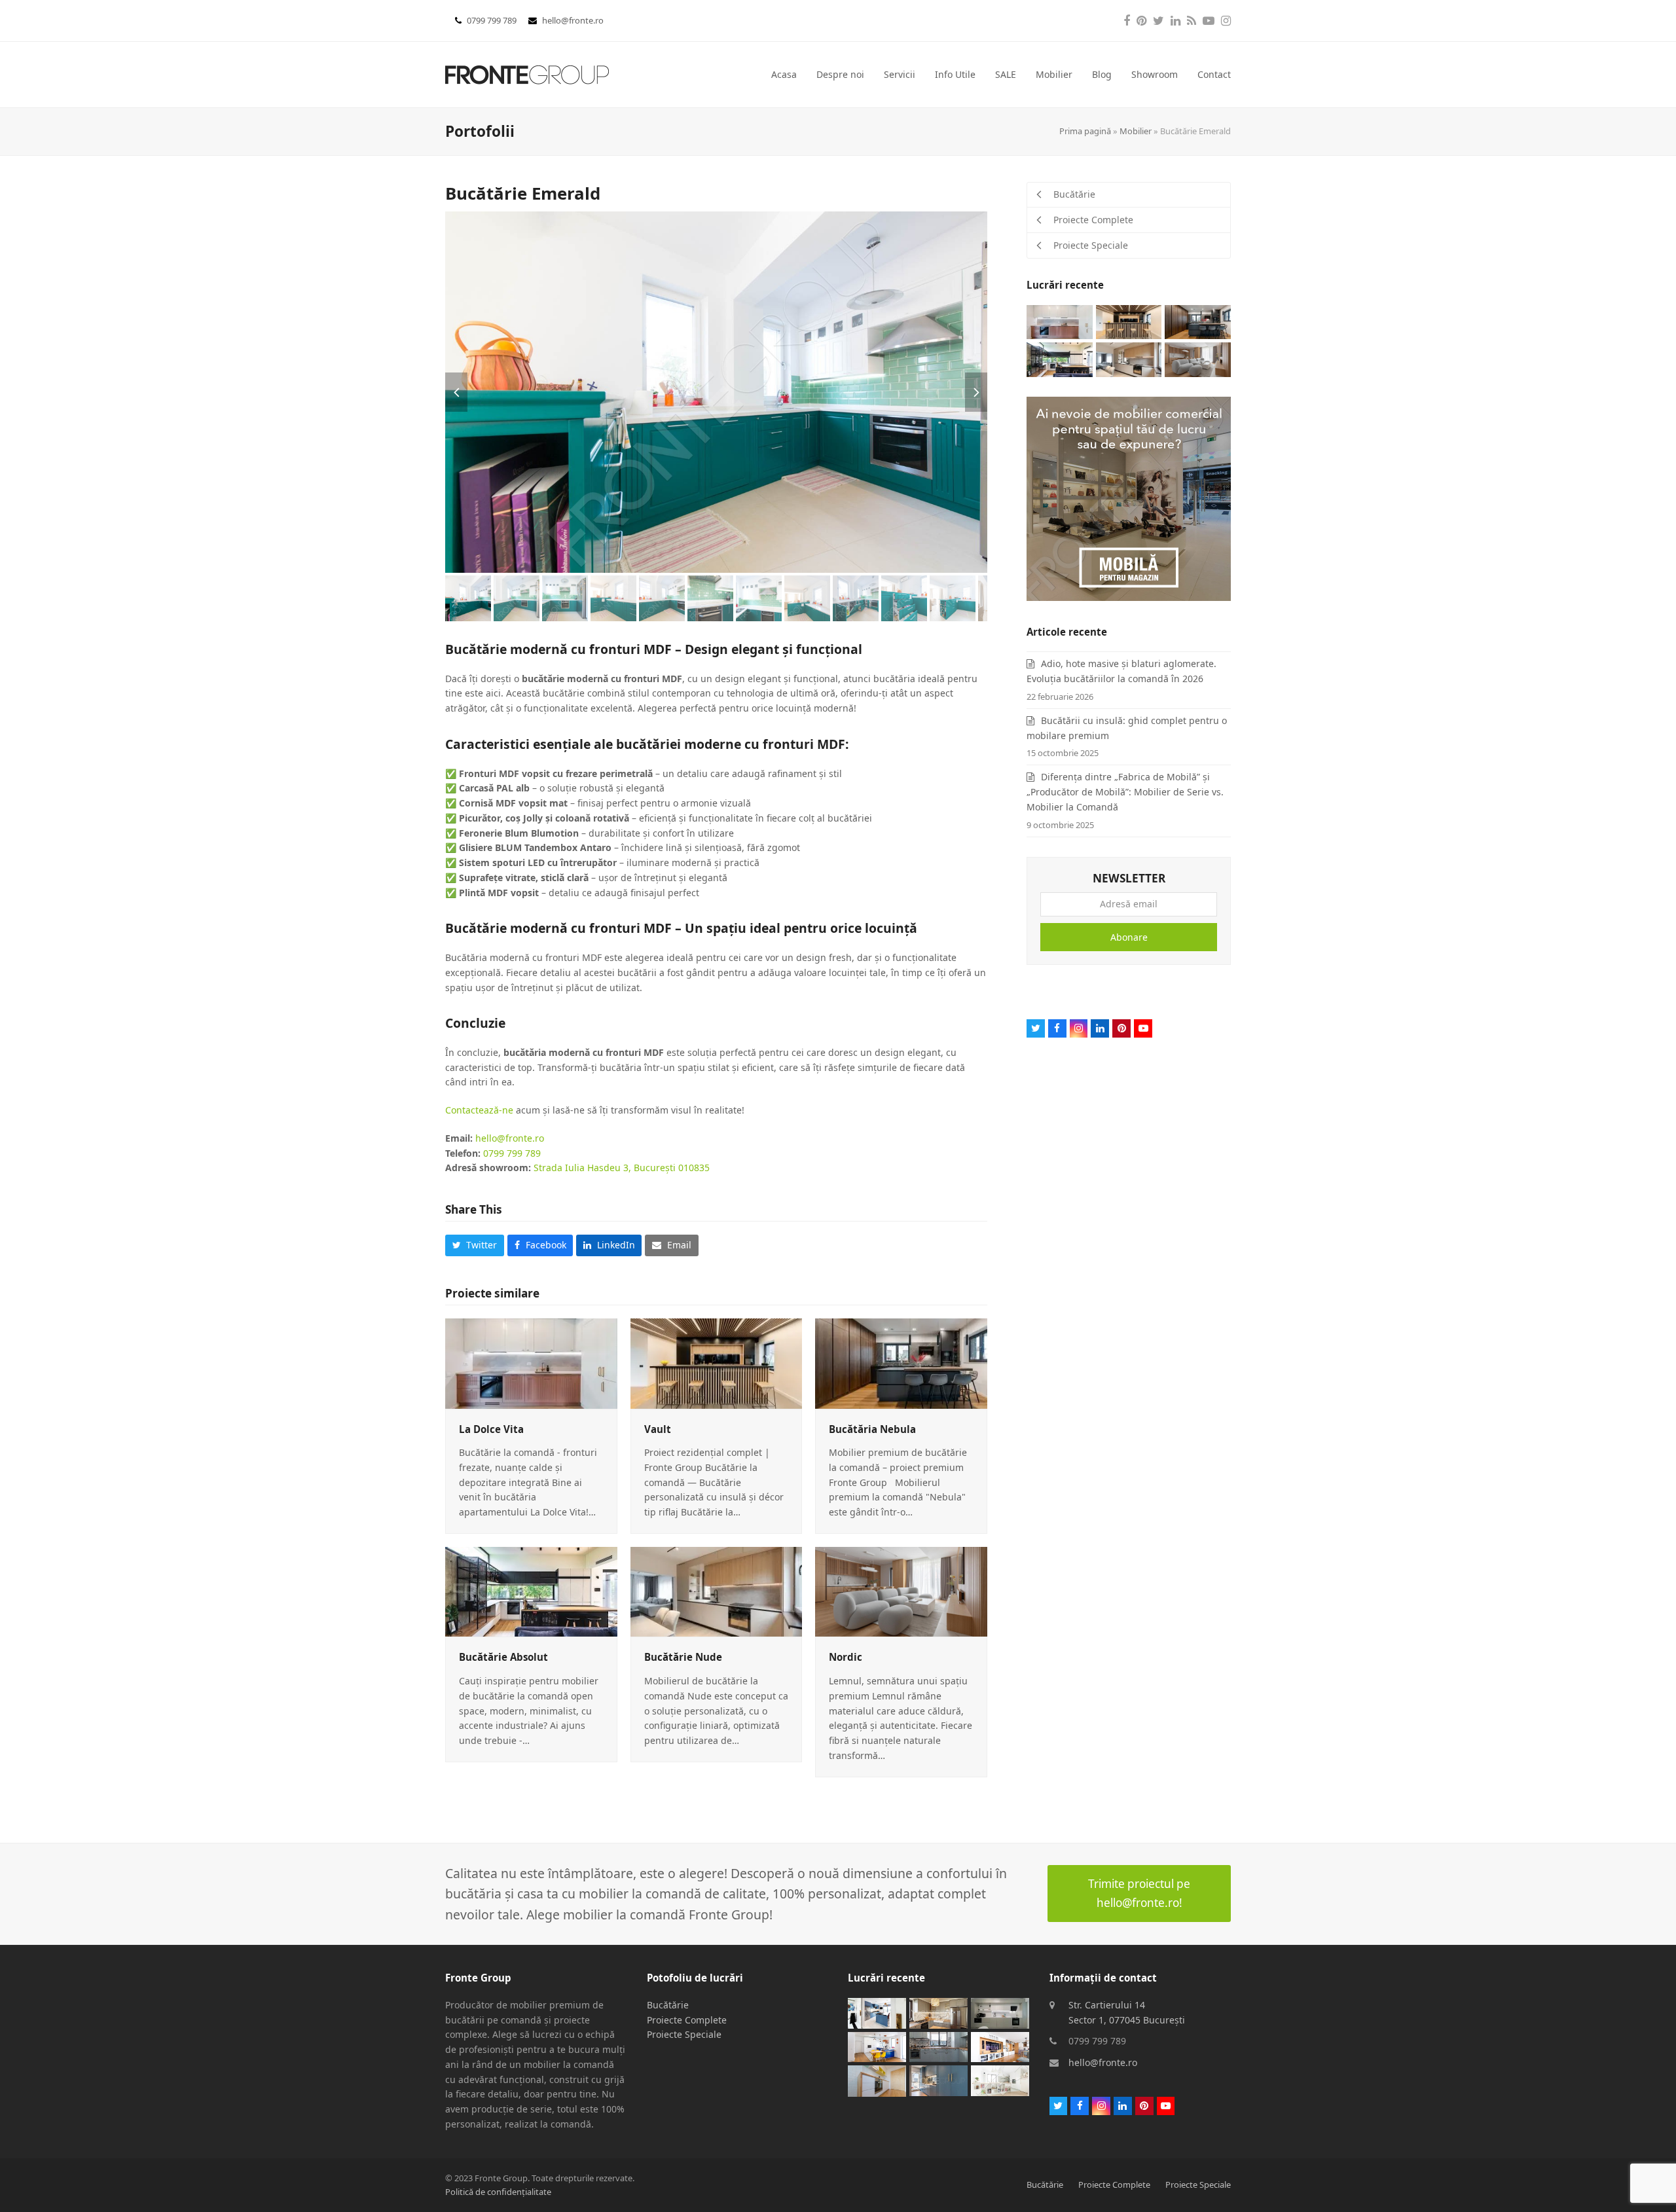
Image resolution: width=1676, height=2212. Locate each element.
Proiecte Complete (687, 2020)
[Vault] (717, 1363)
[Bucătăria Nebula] (901, 1363)
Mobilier (1136, 131)
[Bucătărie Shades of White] (1000, 2079)
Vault (658, 1429)
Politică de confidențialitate (498, 2192)
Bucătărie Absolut (503, 1657)
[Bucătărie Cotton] (877, 2080)
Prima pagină (1085, 131)
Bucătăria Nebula (872, 1429)
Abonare (1129, 937)
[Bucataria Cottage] (938, 2012)
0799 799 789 (493, 20)
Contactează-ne (479, 1110)
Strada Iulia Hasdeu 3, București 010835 (622, 1168)
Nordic (846, 1657)
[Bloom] (1000, 2046)
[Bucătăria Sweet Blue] (938, 2079)
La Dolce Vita (491, 1429)
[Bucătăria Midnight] (877, 2012)
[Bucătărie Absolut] (531, 1590)
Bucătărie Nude (683, 1657)
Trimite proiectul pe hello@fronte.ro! (1139, 1893)
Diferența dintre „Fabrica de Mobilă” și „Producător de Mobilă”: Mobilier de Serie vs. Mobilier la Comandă (1125, 792)
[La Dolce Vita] (531, 1363)
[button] (456, 392)
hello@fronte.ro (573, 20)
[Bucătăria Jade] (938, 2046)
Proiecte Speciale (684, 2034)
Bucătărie (668, 2005)
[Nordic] (901, 1590)
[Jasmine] (1000, 2012)
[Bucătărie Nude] (717, 1590)
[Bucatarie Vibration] (877, 2046)
